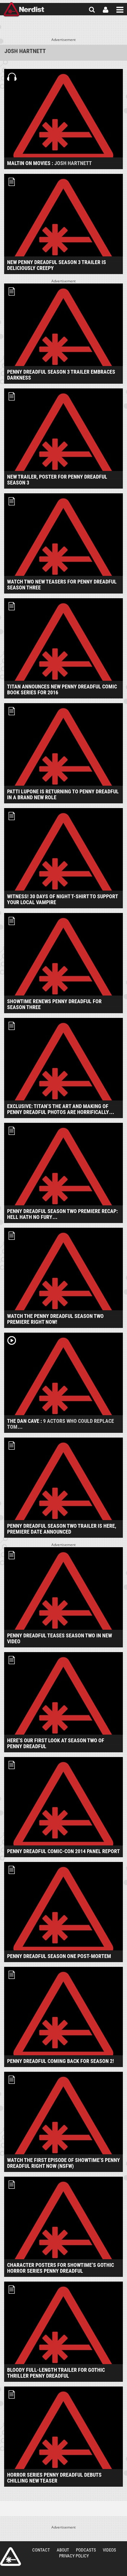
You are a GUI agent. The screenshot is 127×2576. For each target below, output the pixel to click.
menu (120, 10)
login (106, 10)
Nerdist (24, 10)
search (92, 10)
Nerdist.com (10, 2557)
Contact (41, 2550)
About (63, 2550)
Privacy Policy (74, 2556)
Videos (109, 2550)
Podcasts (86, 2550)
